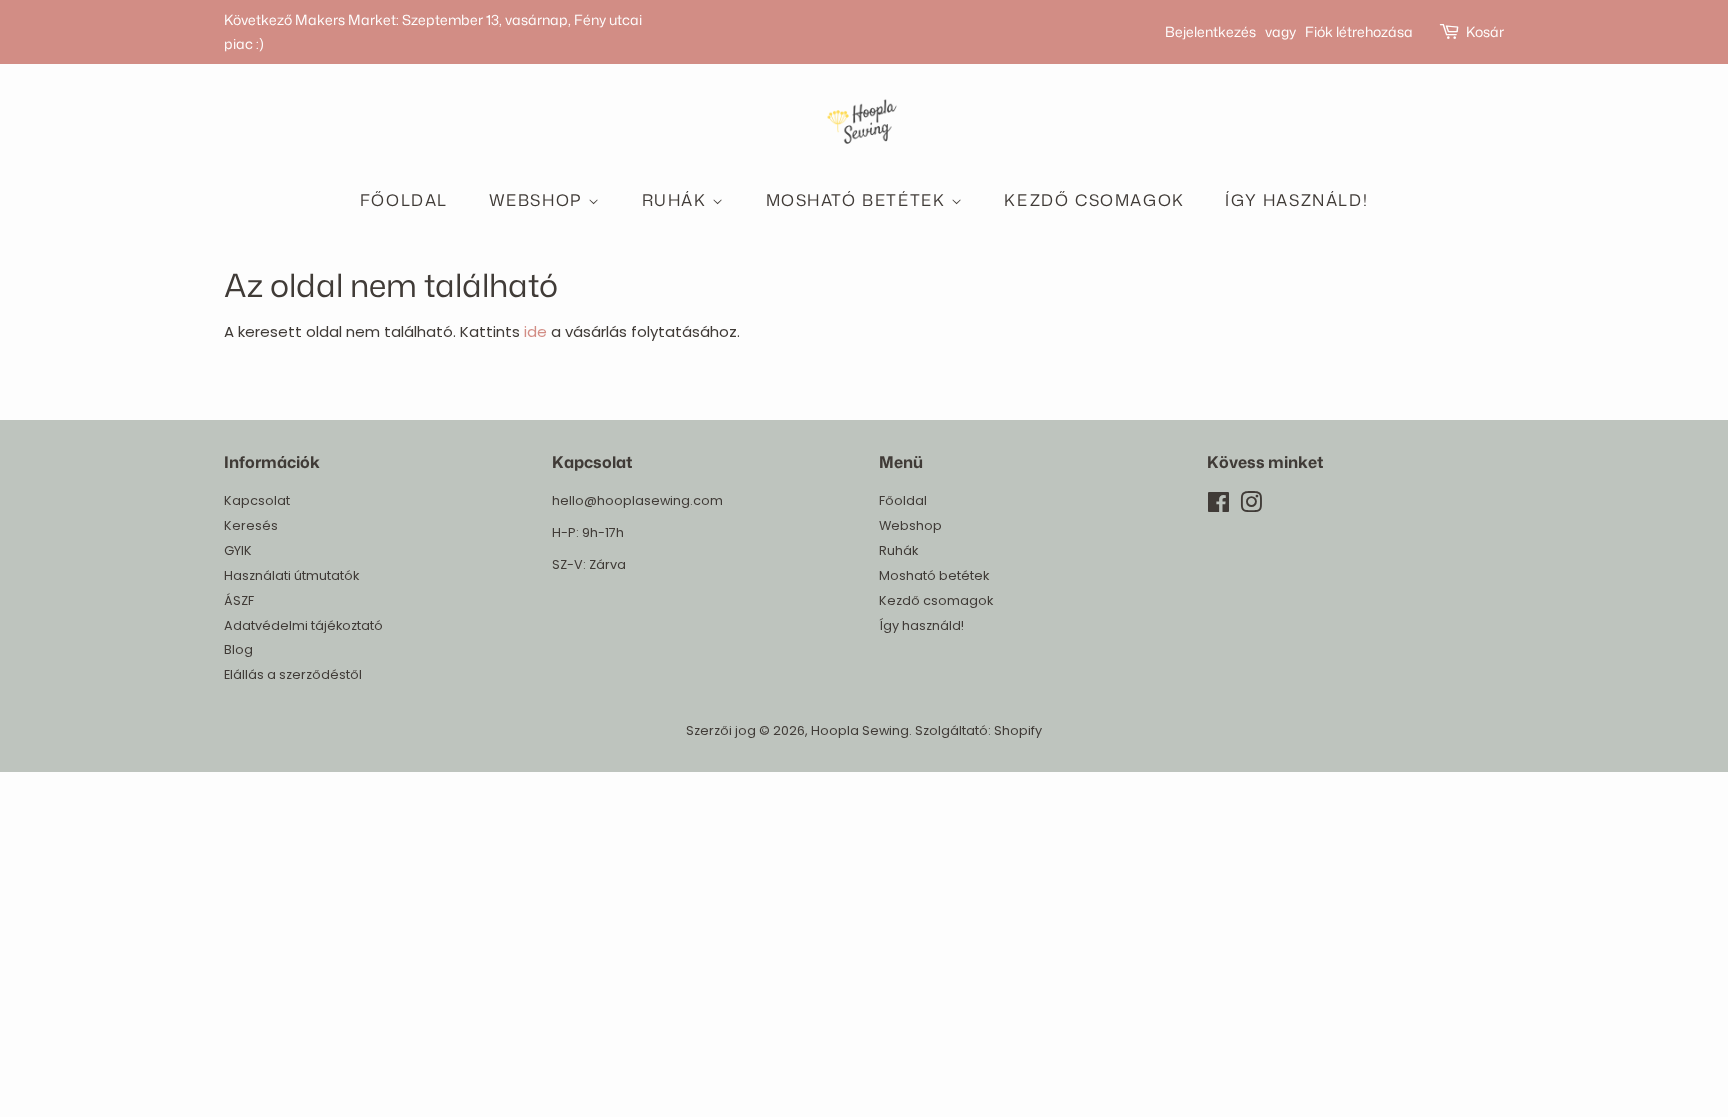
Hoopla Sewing (860, 730)
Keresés (251, 525)
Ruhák (677, 200)
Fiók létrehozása (1359, 31)
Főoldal (404, 200)
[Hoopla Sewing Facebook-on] (1218, 506)
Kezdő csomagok (1094, 200)
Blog (238, 649)
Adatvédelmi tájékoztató (303, 625)
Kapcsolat (257, 500)
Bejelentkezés (1210, 31)
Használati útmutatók (291, 575)
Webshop (539, 200)
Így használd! (1296, 200)
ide (535, 331)
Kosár (1485, 31)
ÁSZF (239, 600)
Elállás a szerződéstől (293, 674)
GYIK (238, 550)
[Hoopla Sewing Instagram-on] (1251, 506)
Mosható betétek (859, 200)
